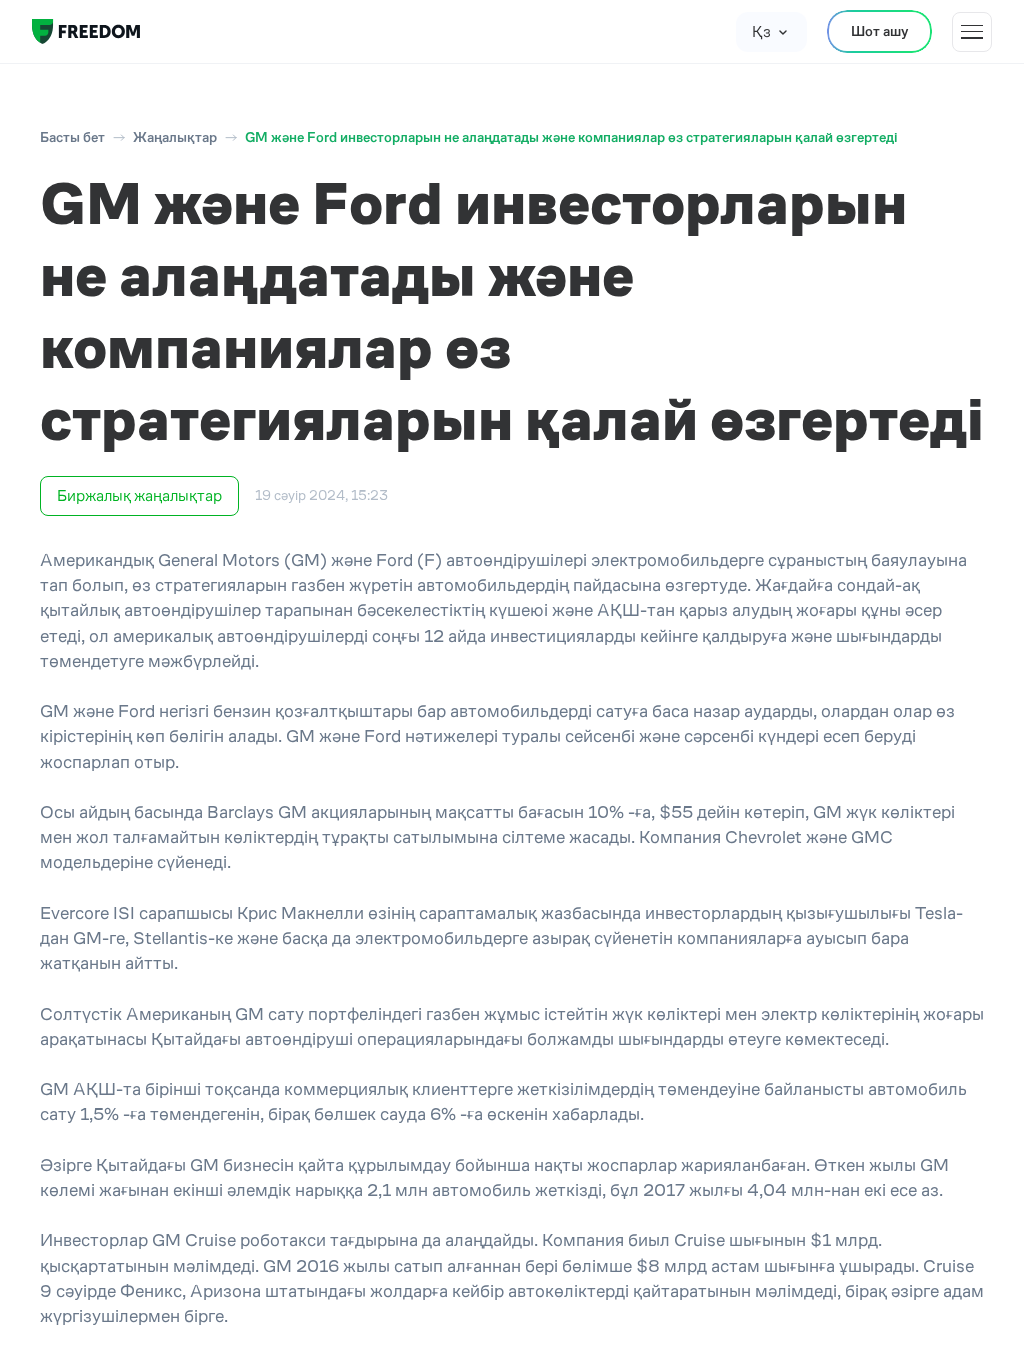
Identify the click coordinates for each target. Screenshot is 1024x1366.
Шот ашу (879, 31)
